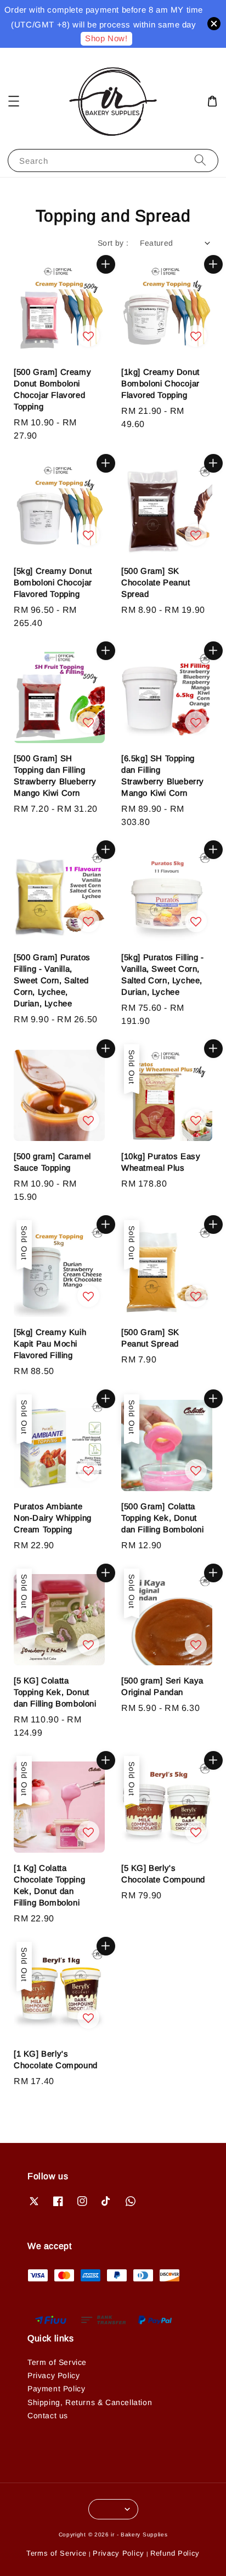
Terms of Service (56, 2553)
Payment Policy (56, 2389)
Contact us (48, 2416)
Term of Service (57, 2362)
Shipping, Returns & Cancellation (90, 2402)
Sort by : (113, 243)
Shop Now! (106, 38)
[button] (14, 101)
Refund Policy (175, 2553)
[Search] (200, 160)
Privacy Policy (53, 2375)
